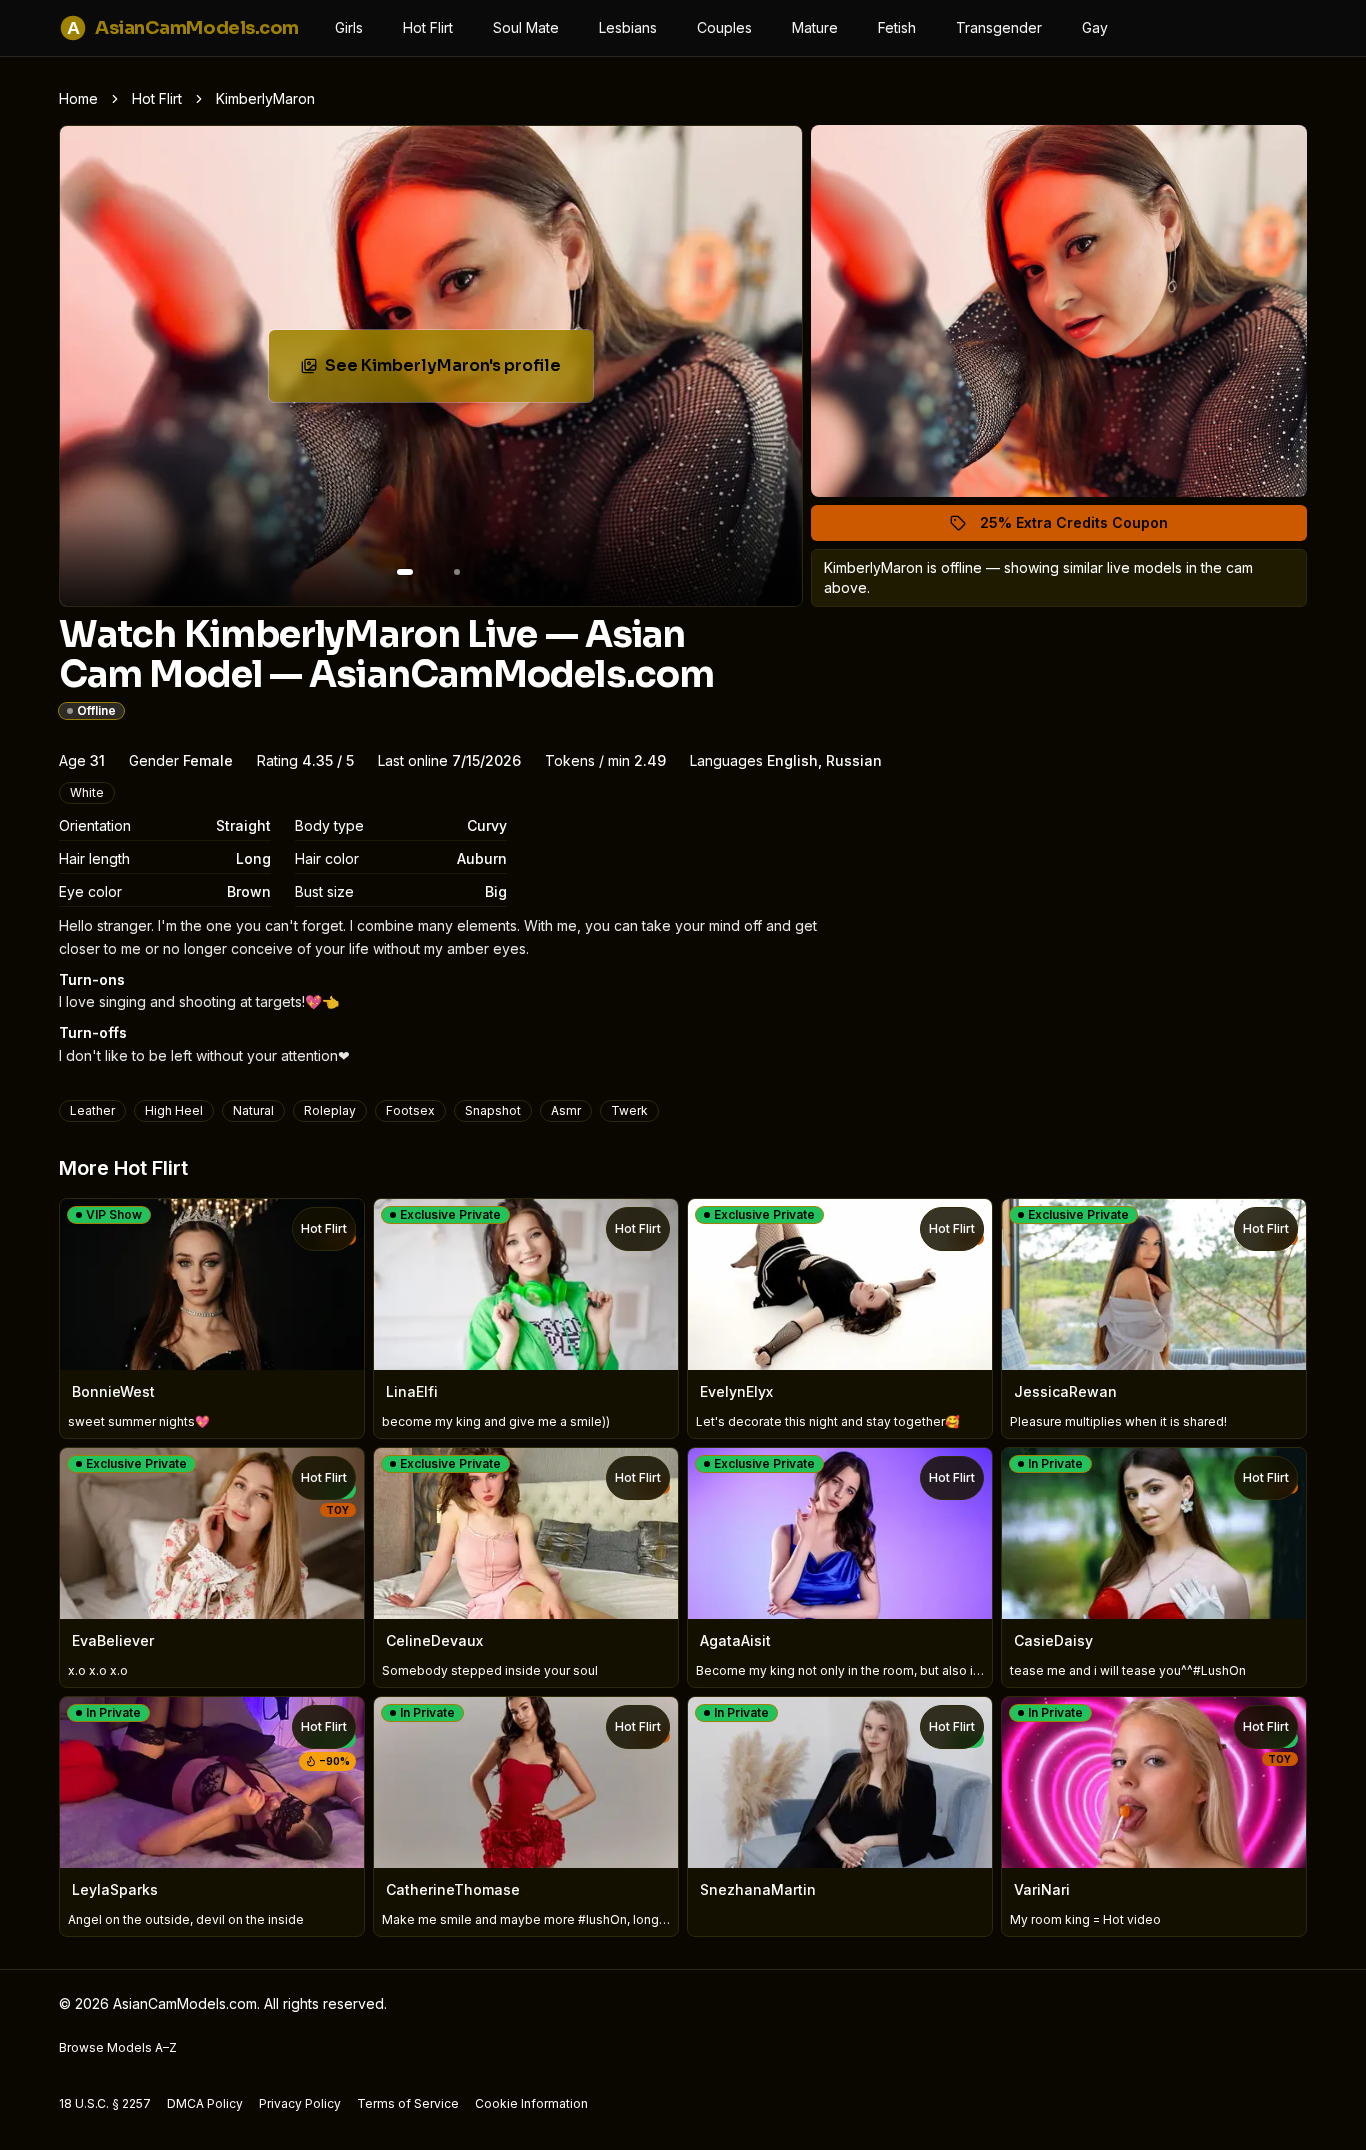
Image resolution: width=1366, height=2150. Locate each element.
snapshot (493, 1110)
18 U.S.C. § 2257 (105, 2103)
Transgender (999, 27)
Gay (1095, 27)
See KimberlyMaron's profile (454, 371)
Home (78, 98)
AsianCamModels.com (183, 28)
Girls (349, 27)
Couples (724, 27)
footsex (410, 1110)
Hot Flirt (428, 27)
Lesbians (628, 27)
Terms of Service (408, 2103)
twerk (629, 1110)
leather (92, 1110)
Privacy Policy (300, 2103)
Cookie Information (531, 2103)
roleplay (330, 1110)
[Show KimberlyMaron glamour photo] (457, 572)
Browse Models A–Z (118, 2047)
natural (253, 1110)
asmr (566, 1110)
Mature (815, 27)
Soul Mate (526, 27)
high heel (174, 1110)
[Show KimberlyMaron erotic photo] (405, 572)
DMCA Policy (205, 2103)
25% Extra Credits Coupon (1085, 527)
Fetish (897, 27)
